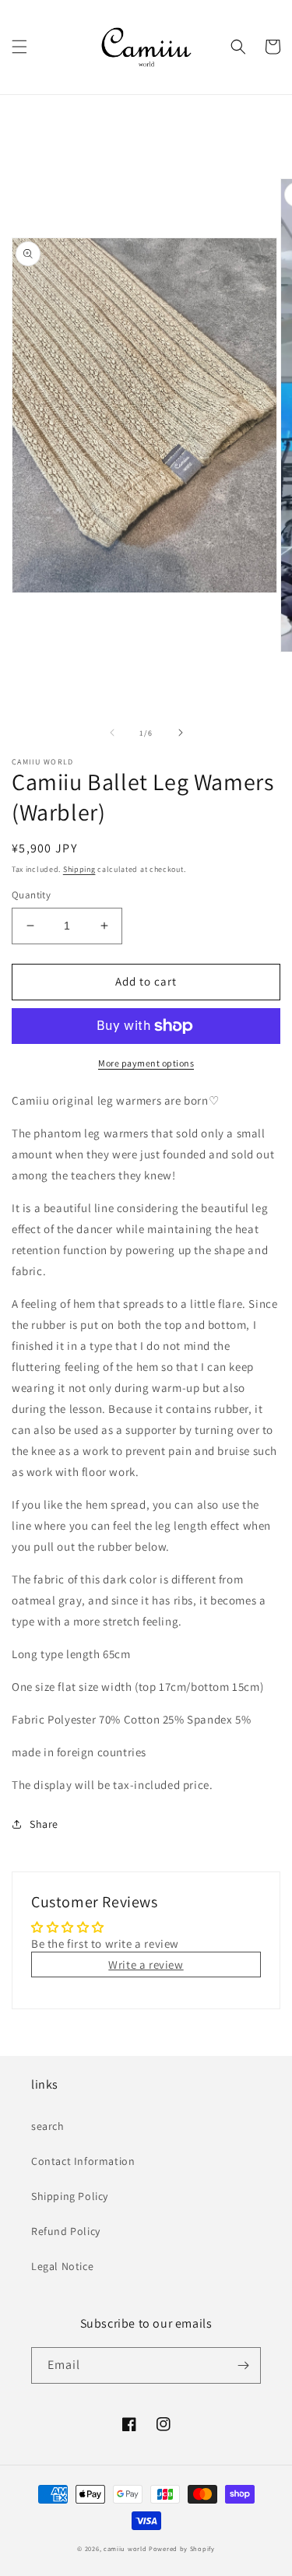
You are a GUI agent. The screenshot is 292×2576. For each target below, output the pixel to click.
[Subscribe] (243, 2365)
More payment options (146, 1063)
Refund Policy (66, 2231)
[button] (19, 47)
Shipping (79, 869)
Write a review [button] (146, 1965)
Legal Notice (62, 2266)
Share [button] (44, 1824)
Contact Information (83, 2161)
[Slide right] (181, 733)
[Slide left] (112, 733)
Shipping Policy (70, 2196)
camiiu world (125, 2548)
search (48, 2126)
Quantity (31, 895)
